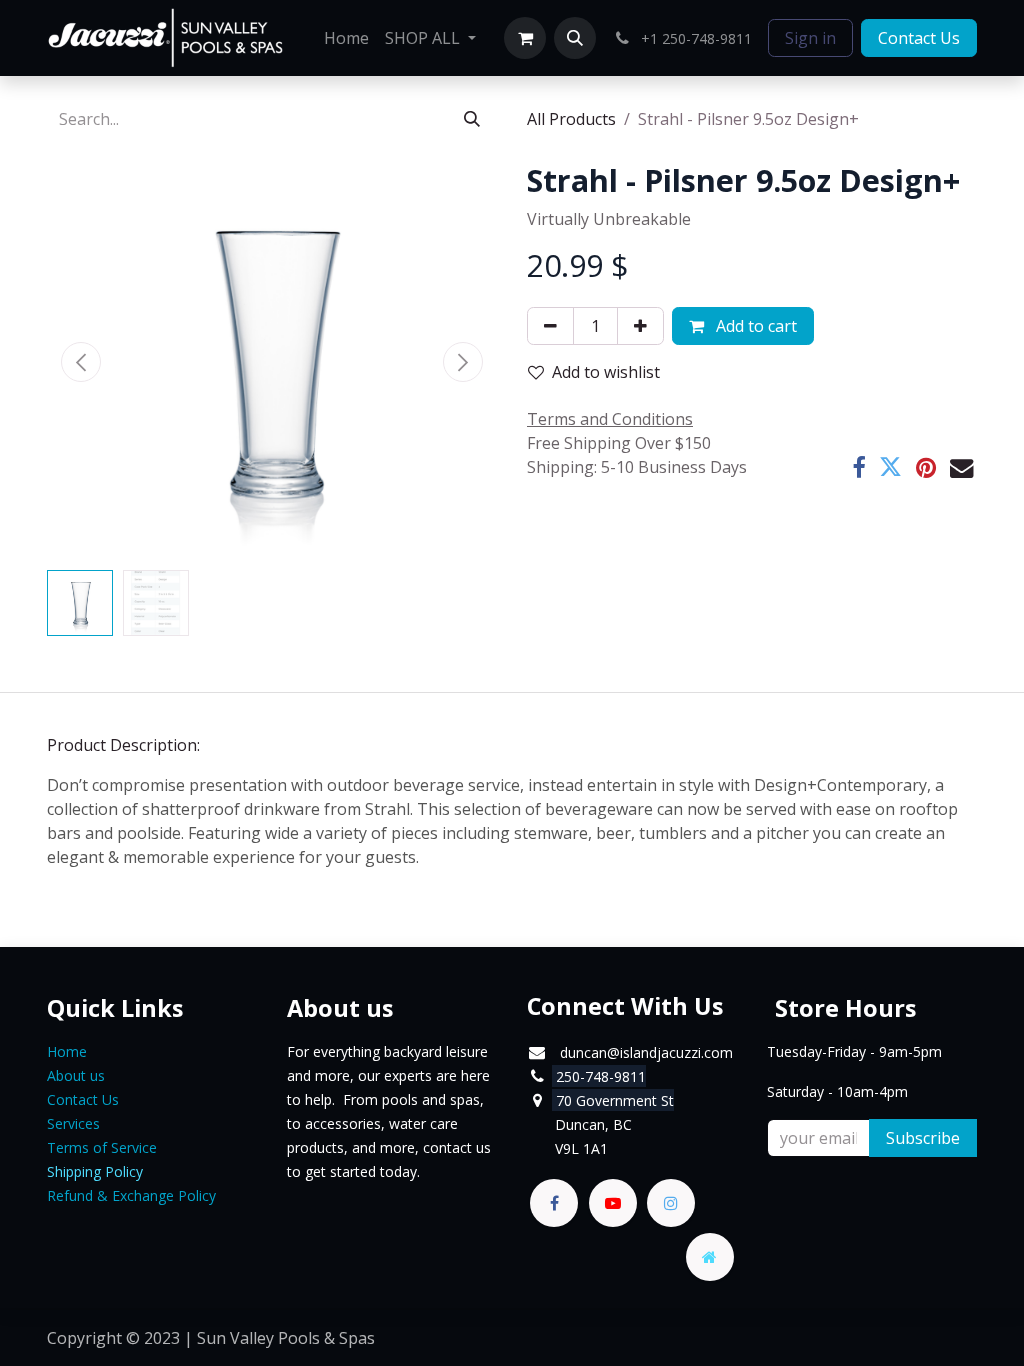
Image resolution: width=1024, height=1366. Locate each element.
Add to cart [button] (754, 326)
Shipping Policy (95, 1171)
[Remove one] (550, 326)
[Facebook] (858, 467)
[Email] (961, 467)
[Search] (472, 119)
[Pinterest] (926, 467)
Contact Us (919, 38)
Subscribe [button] (923, 1138)
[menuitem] (346, 38)
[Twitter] (890, 467)
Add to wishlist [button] (606, 372)
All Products (571, 119)
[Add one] (640, 326)
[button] (575, 38)
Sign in (810, 38)
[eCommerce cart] (525, 38)
